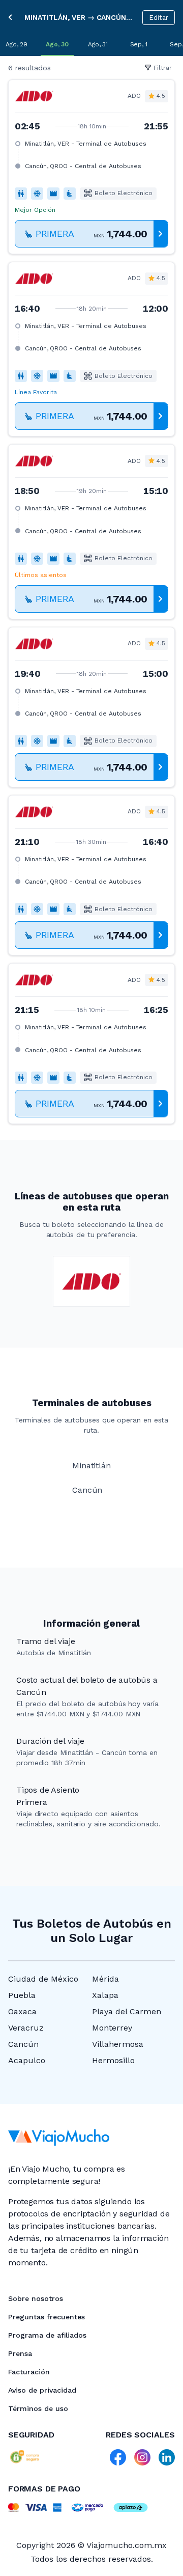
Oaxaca (22, 2011)
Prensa (20, 2353)
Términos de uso (38, 2408)
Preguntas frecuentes (47, 2317)
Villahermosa (118, 2044)
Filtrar (163, 68)
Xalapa (105, 1995)
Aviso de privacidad (42, 2390)
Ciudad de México (43, 1979)
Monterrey (112, 2028)
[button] (91, 167)
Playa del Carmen (127, 2011)
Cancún (23, 2044)
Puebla (22, 1995)
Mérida (105, 1979)
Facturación (29, 2372)
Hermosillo (113, 2060)
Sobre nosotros (36, 2298)
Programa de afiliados (47, 2335)
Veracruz (26, 2028)
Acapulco (27, 2060)
